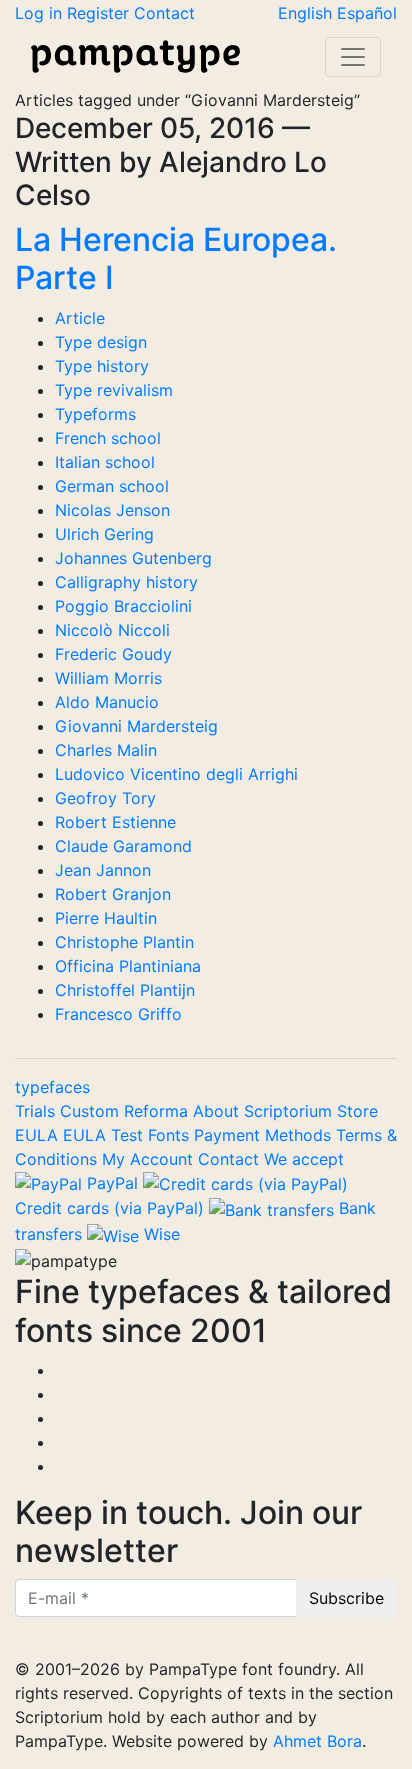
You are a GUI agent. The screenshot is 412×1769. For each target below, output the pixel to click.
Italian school (105, 462)
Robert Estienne (115, 822)
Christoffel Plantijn (125, 990)
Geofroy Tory (105, 798)
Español (367, 13)
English (307, 13)
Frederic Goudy (113, 654)
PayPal (112, 1183)
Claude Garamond (123, 846)
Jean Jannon (103, 870)
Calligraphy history (126, 582)
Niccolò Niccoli (112, 630)
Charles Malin (106, 750)
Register (100, 13)
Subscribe (346, 1598)
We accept (304, 1159)
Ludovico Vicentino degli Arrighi (176, 774)
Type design (101, 342)
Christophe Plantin (124, 942)
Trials (37, 1111)
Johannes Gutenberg (133, 558)
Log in (41, 13)
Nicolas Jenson (112, 510)
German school (112, 486)
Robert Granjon (113, 894)
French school (108, 438)
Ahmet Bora (317, 1741)
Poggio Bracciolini (123, 606)
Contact (164, 13)
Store (357, 1111)
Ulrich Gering (104, 534)
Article (80, 318)
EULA (39, 1135)
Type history (102, 366)
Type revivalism (114, 390)
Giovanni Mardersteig (136, 726)
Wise (159, 1234)
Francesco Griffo (118, 1014)
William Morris (108, 678)
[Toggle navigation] (353, 57)
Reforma (158, 1111)
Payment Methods (265, 1135)
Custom (92, 1111)
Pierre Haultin (106, 918)
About (218, 1111)
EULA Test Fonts (128, 1135)
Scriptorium (290, 1111)
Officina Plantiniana (128, 966)
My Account (147, 1159)
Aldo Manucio (107, 702)
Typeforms (95, 414)
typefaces (52, 1087)
